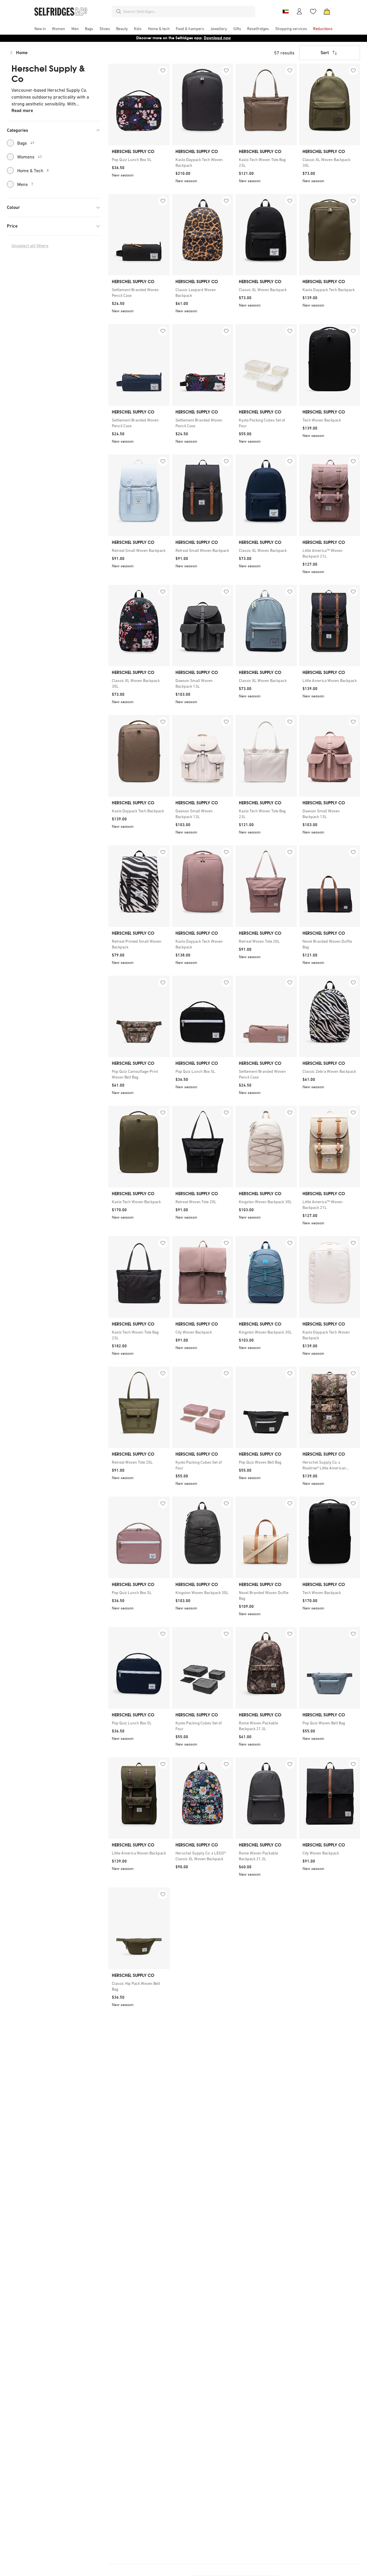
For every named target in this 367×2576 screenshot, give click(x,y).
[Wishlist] (313, 11)
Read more (22, 110)
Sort (325, 53)
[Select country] (286, 11)
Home (22, 53)
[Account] (299, 11)
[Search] (119, 11)
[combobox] (188, 11)
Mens (25, 184)
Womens (30, 157)
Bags (26, 143)
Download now (217, 38)
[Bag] (327, 11)
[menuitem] (40, 29)
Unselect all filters (30, 246)
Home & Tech (33, 170)
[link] (139, 160)
